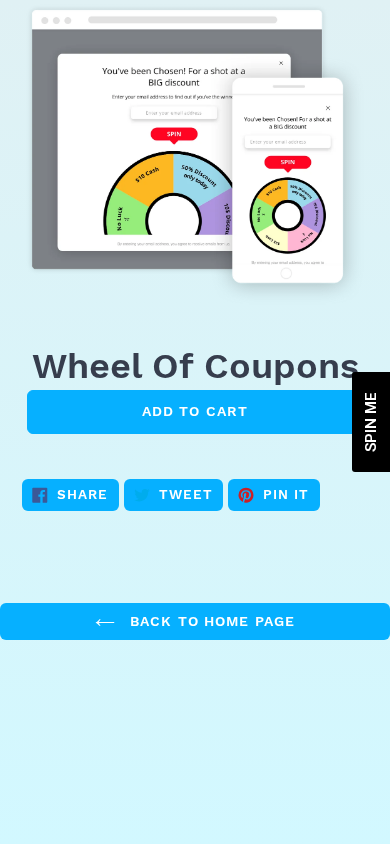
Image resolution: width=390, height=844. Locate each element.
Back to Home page (210, 621)
